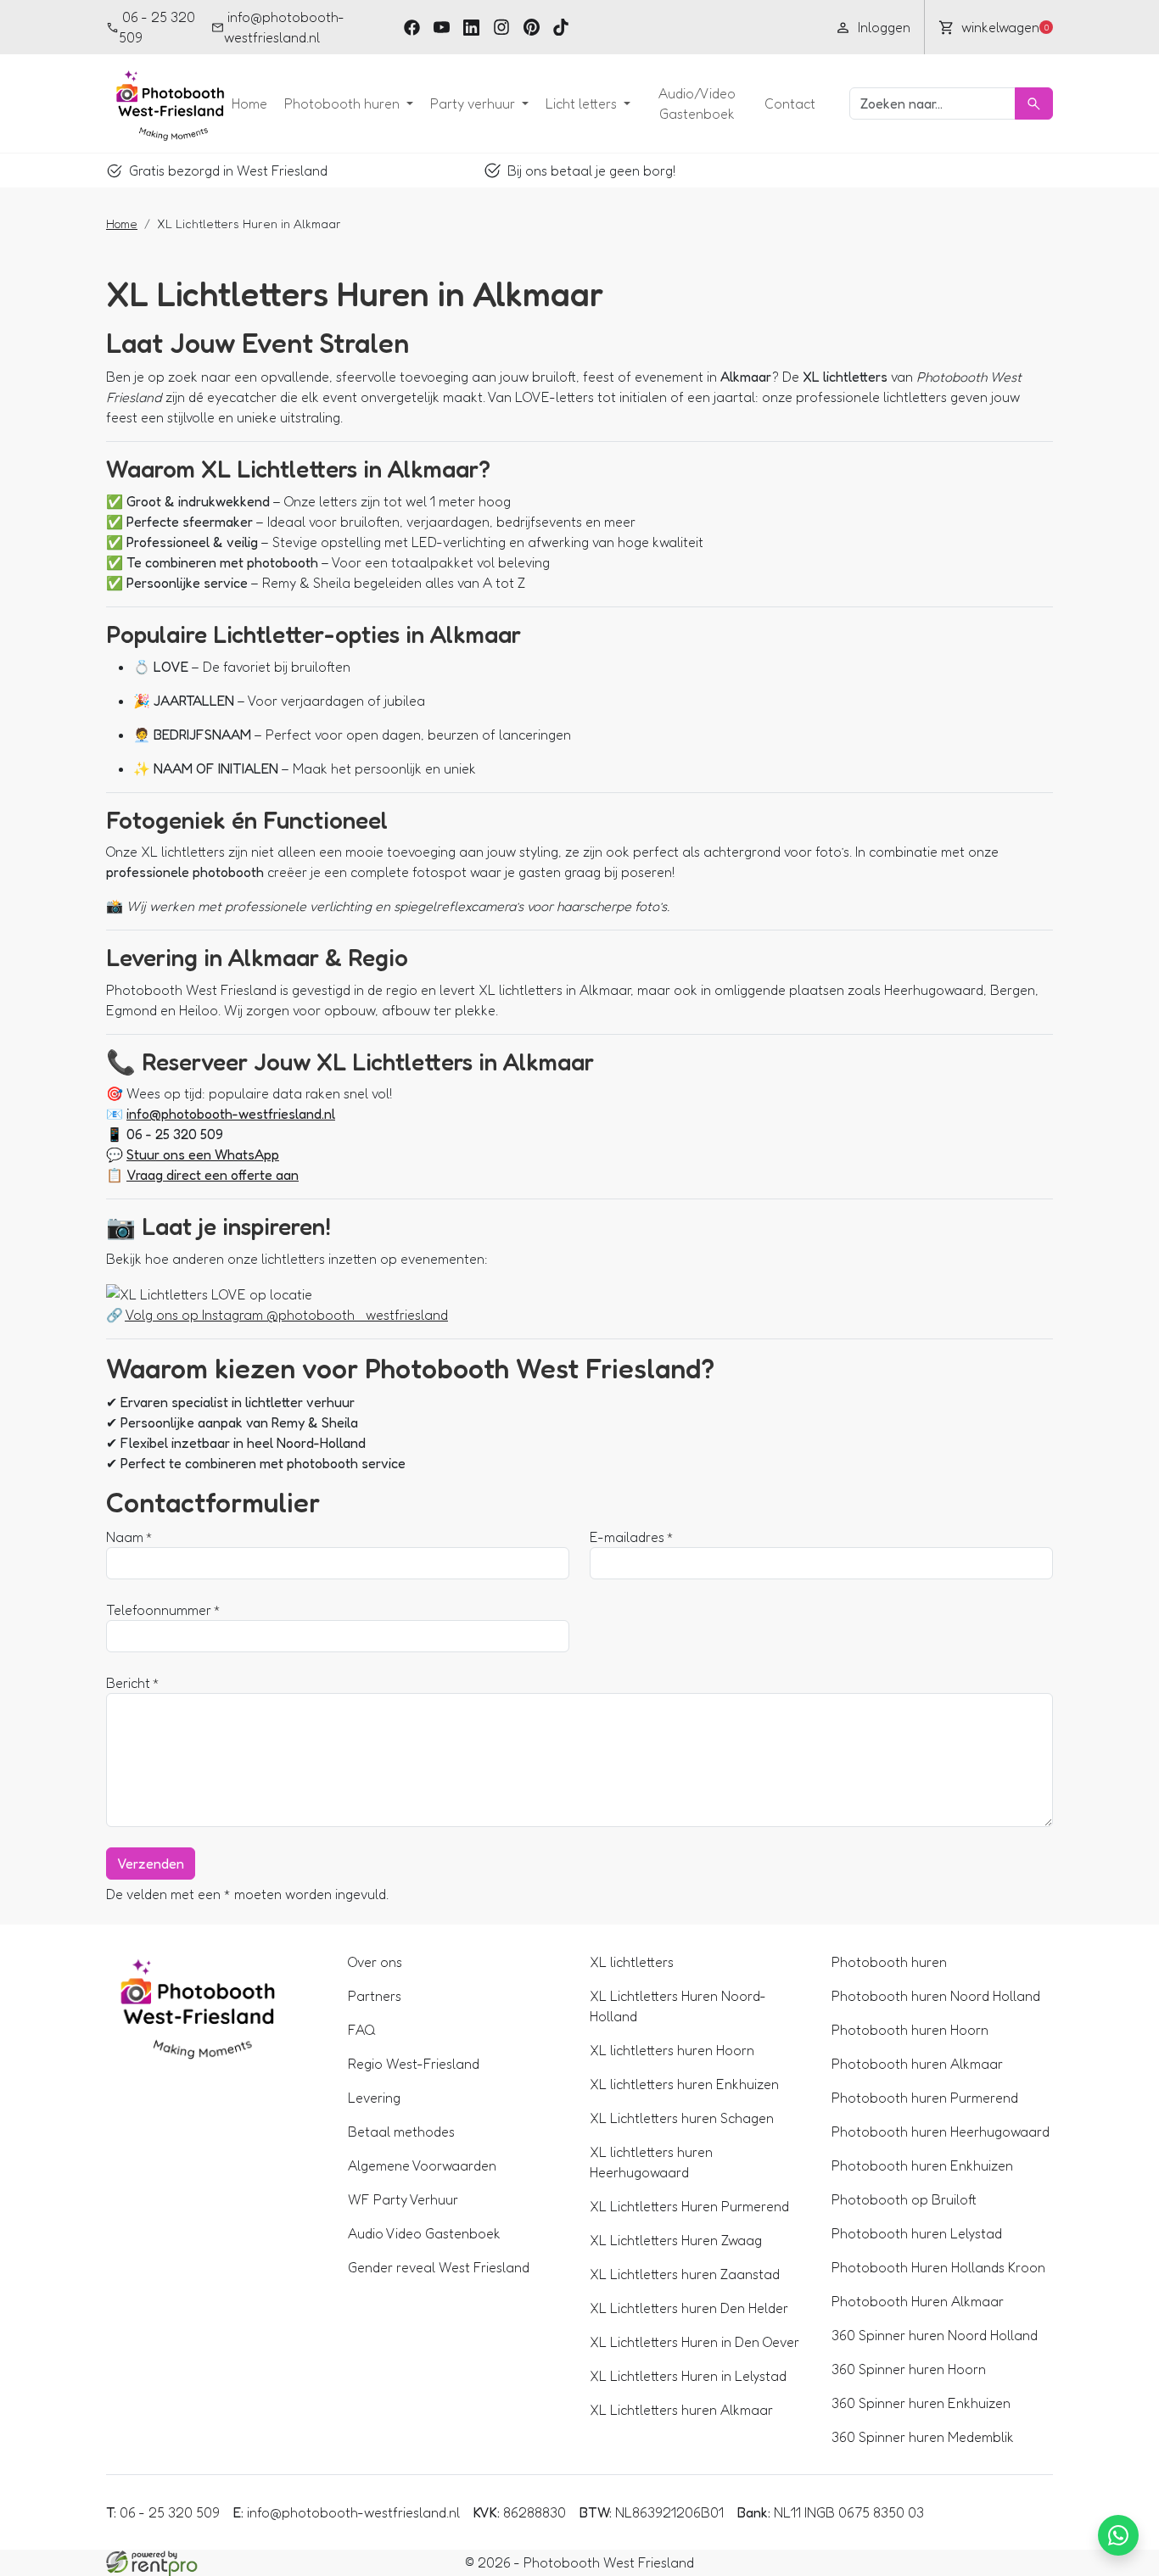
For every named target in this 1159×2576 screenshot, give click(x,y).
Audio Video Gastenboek (424, 2233)
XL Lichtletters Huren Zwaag (676, 2240)
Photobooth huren (344, 103)
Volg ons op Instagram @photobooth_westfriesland (286, 1315)
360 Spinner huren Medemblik (923, 2437)
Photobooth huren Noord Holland (936, 1996)
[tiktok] (561, 27)
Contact (790, 103)
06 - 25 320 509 (157, 27)
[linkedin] (471, 27)
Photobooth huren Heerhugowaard (941, 2132)
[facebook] (412, 27)
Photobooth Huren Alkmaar (918, 2301)
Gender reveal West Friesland (439, 2267)
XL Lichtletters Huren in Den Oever (694, 2342)
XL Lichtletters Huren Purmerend (689, 2206)
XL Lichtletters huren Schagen (682, 2118)
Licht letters (583, 103)
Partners (375, 1996)
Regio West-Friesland (414, 2064)
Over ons (375, 1962)
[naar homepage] (165, 103)
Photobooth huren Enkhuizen (922, 2165)
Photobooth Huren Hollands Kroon (938, 2267)
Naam (125, 1537)
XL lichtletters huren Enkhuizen (684, 2084)
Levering (374, 2098)
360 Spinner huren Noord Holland (935, 2335)
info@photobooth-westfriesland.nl (284, 27)
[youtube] (442, 27)
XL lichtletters (632, 1962)
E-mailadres (627, 1537)
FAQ (362, 2030)
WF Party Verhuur (403, 2199)
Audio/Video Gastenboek (697, 103)
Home (249, 103)
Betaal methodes (401, 2132)
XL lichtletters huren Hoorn (672, 2050)
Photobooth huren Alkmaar (917, 2064)
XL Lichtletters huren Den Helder (689, 2308)
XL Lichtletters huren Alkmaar (681, 2410)
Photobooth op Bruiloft (904, 2199)
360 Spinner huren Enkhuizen (921, 2403)
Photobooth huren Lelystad (917, 2233)
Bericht (128, 1683)
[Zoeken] (1034, 103)
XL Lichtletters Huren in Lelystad (688, 2376)
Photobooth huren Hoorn (910, 2030)
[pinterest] (532, 27)
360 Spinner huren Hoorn (909, 2369)
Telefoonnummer (159, 1610)
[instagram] (501, 27)
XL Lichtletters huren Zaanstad (685, 2274)
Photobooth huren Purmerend (925, 2098)
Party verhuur (474, 103)
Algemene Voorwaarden (422, 2165)
